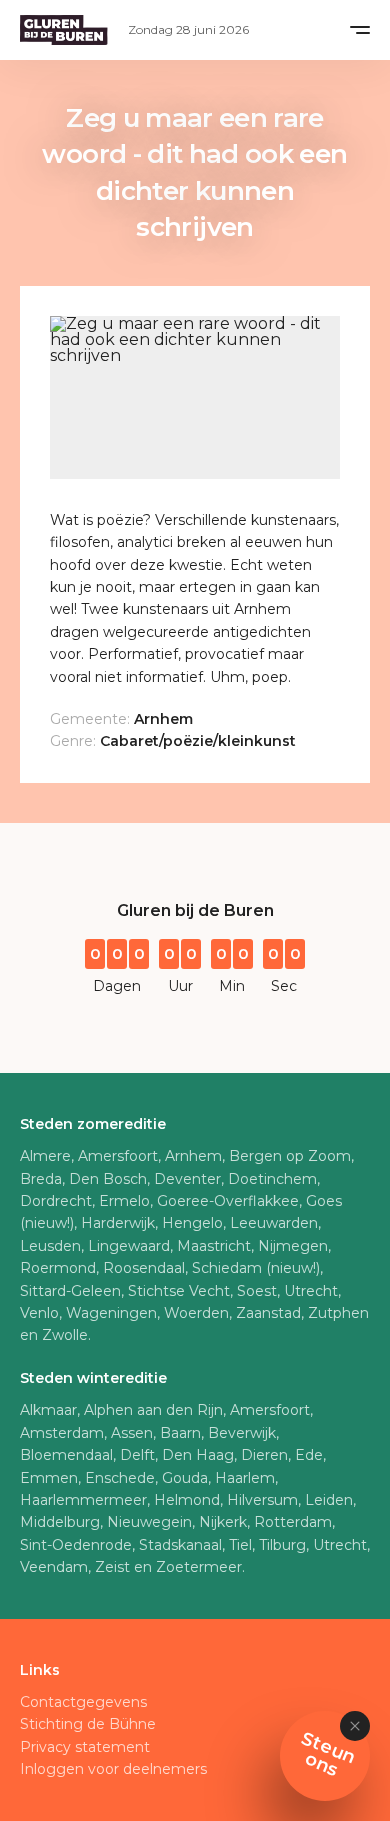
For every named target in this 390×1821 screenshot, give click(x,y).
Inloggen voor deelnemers (113, 1769)
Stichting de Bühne (88, 1724)
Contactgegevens (83, 1702)
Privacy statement (85, 1747)
